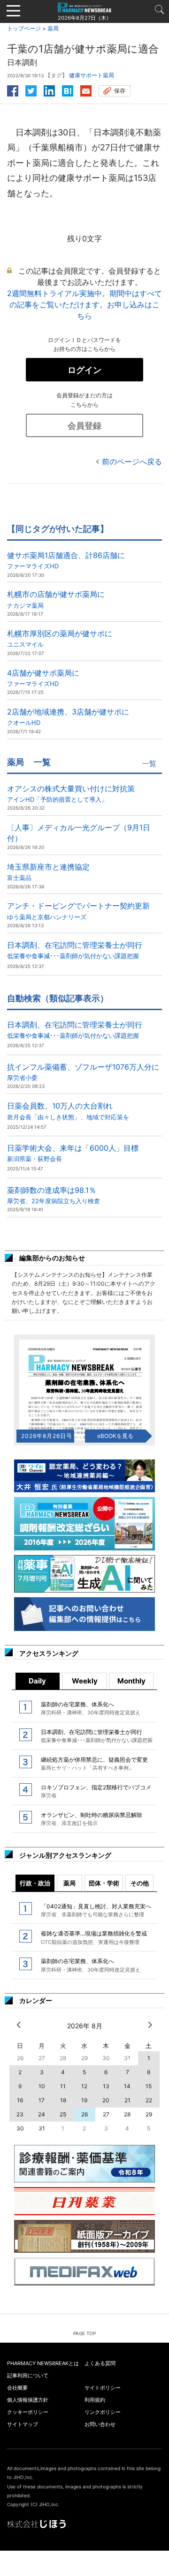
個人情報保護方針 (28, 2400)
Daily (37, 1681)
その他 (140, 1883)
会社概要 (17, 2388)
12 (84, 2086)
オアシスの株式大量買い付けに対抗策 (71, 793)
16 (20, 2100)
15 (149, 2086)
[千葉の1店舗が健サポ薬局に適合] (68, 89)
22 (149, 2100)
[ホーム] (84, 7)
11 (63, 2086)
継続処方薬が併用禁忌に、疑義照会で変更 (94, 1764)
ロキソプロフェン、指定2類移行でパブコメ (96, 1791)
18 (63, 2100)
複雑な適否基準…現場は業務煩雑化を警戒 (94, 1937)
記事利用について (28, 2375)
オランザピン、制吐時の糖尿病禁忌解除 (92, 1819)
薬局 (53, 28)
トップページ (24, 28)
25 (63, 2114)
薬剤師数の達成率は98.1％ (54, 1195)
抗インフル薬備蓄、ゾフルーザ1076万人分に (83, 1072)
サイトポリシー (103, 2388)
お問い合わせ (100, 2424)
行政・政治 (35, 1883)
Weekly (85, 1681)
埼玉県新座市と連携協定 (48, 872)
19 (84, 2100)
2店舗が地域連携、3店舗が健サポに (68, 717)
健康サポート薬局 (92, 75)
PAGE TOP (84, 2333)
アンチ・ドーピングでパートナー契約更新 (78, 911)
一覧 (149, 763)
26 (84, 2114)
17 (42, 2100)
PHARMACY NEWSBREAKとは (43, 2363)
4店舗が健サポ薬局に (43, 678)
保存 (120, 91)
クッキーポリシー (28, 2412)
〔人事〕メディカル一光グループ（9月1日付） (79, 833)
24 (42, 2114)
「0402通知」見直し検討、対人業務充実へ (96, 1910)
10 (42, 2086)
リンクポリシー (103, 2412)
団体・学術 (104, 1883)
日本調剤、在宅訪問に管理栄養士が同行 (75, 950)
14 (127, 2086)
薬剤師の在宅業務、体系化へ (91, 1708)
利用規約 (95, 2400)
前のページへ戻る (132, 462)
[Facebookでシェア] (13, 89)
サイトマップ (23, 2424)
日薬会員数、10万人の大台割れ (68, 1111)
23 (20, 2114)
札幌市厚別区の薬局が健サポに (60, 638)
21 (127, 2100)
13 (106, 2086)
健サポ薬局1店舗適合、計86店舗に (66, 560)
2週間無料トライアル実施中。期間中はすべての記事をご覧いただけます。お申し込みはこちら (84, 305)
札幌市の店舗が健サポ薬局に (56, 599)
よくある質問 (100, 2363)
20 (106, 2100)
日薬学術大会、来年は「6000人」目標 (73, 1153)
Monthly (131, 1681)
